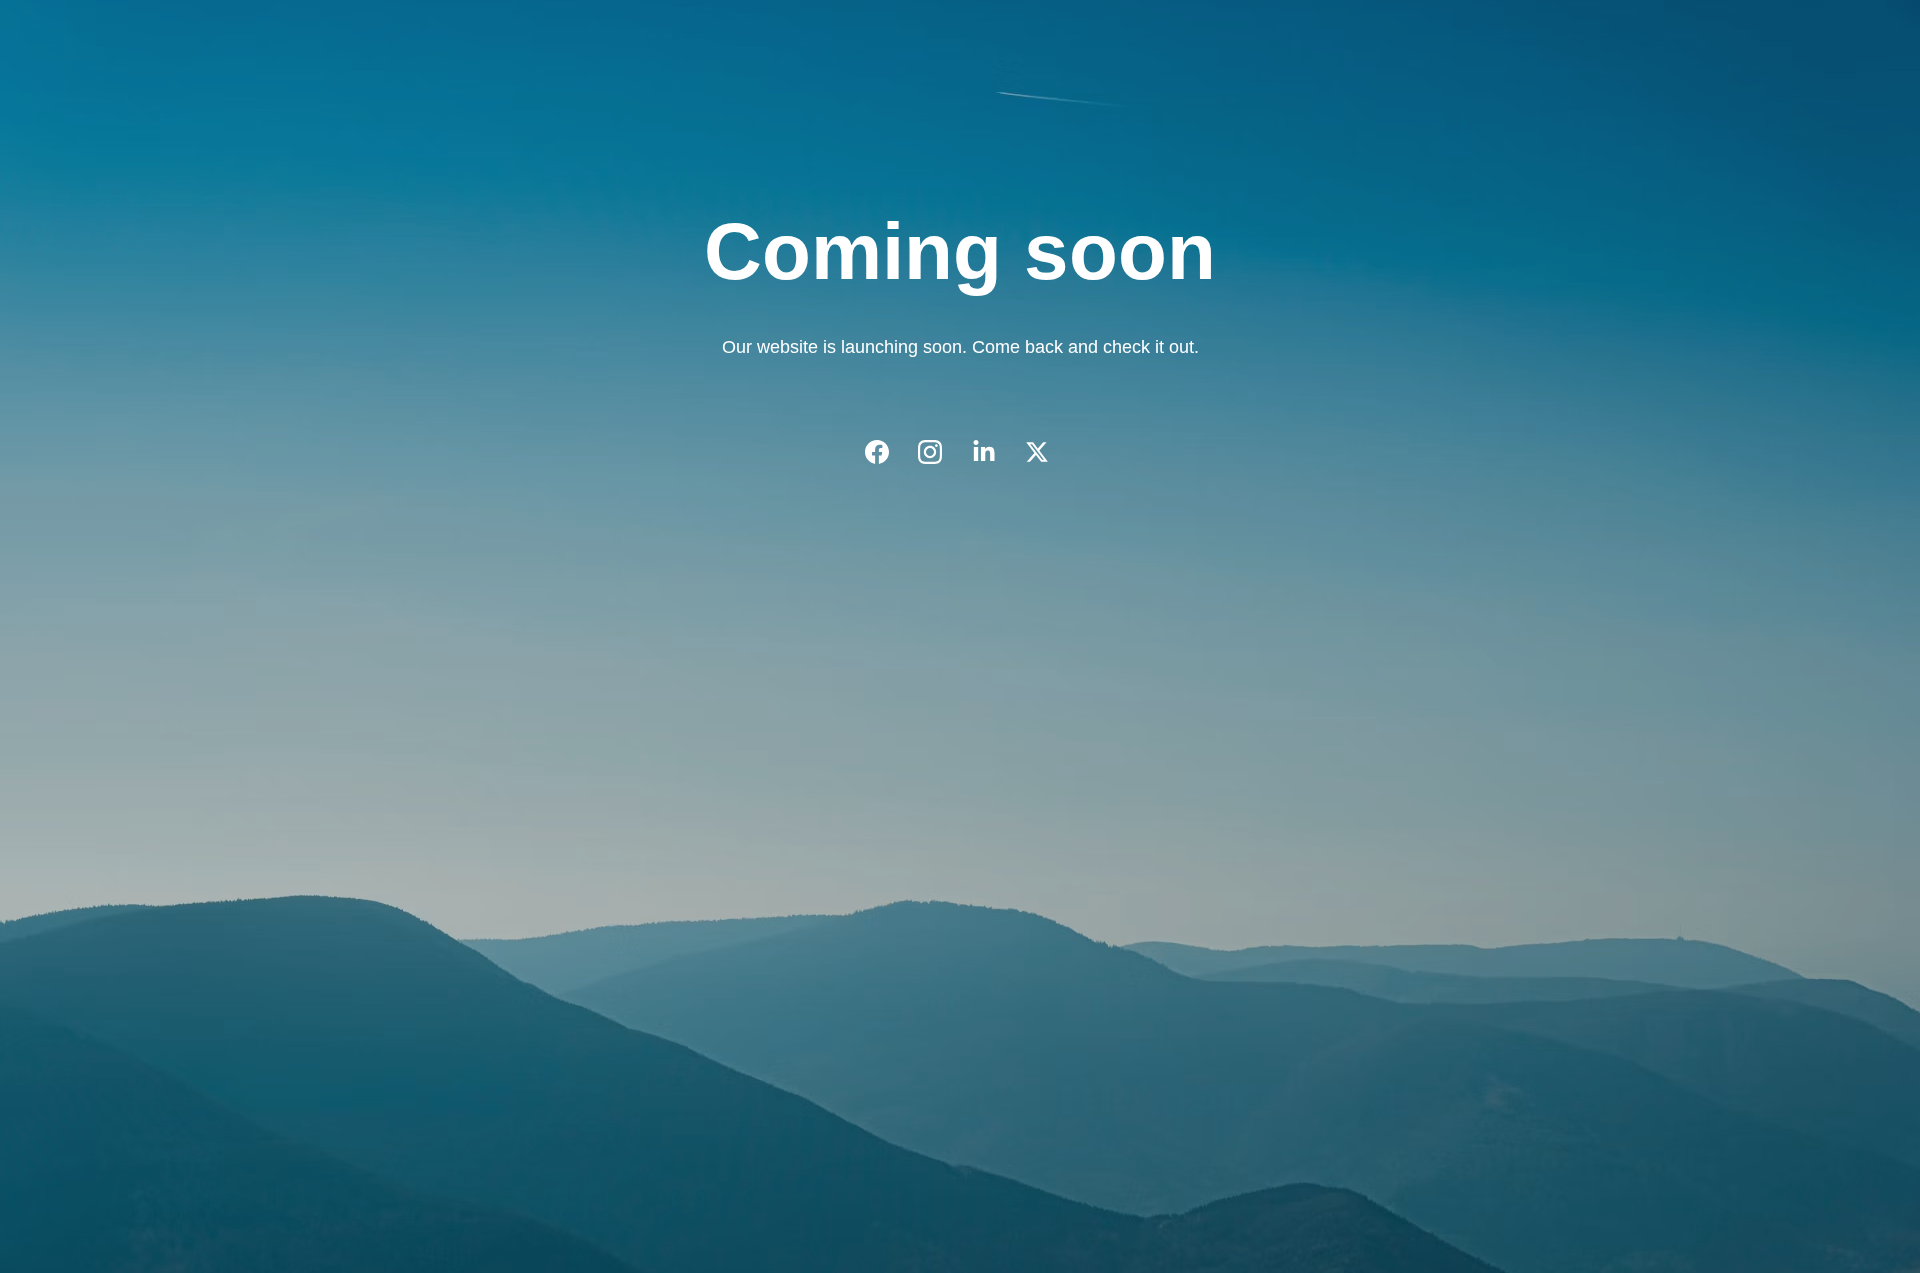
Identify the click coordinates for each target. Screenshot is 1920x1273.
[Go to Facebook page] (887, 452)
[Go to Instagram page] (940, 452)
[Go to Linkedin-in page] (994, 452)
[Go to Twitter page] (1037, 452)
